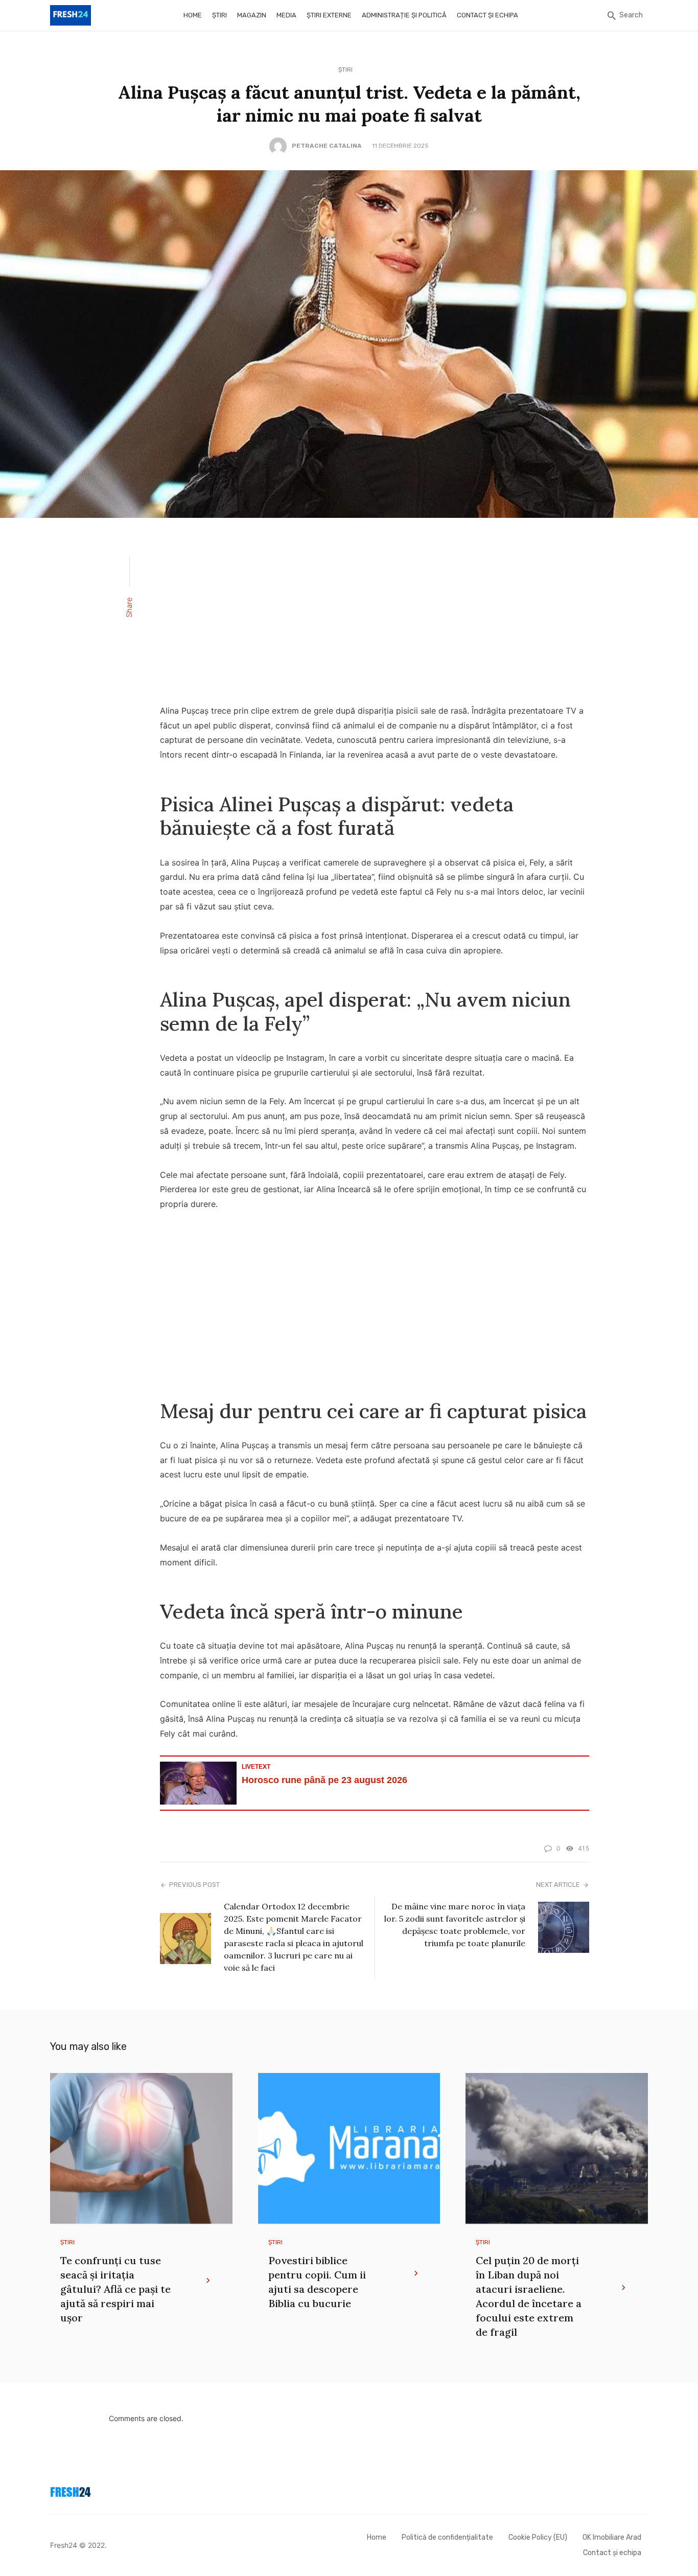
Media (286, 15)
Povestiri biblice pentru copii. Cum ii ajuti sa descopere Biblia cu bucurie (317, 2282)
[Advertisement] (375, 618)
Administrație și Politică (404, 15)
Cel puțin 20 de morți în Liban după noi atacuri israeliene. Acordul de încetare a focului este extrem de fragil (529, 2296)
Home (193, 15)
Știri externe (329, 15)
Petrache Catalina (327, 146)
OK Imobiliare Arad (612, 2537)
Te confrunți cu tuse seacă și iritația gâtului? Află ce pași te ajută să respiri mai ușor (115, 2289)
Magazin (252, 15)
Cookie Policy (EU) (538, 2537)
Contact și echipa (487, 15)
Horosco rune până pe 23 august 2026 (324, 1780)
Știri (219, 15)
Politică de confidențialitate (447, 2537)
